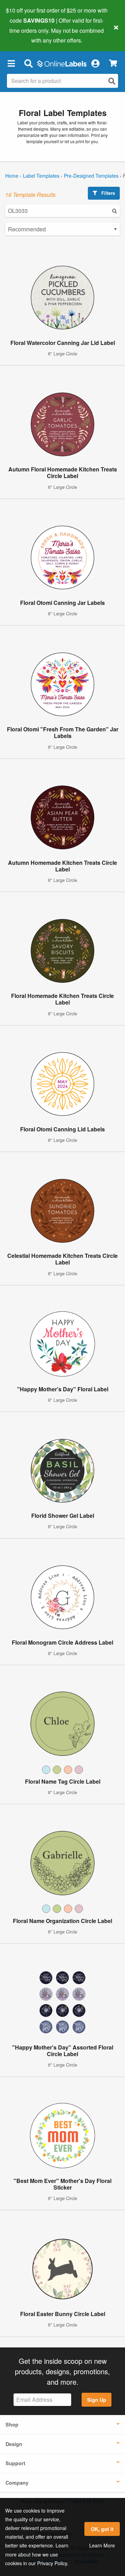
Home (12, 176)
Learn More (102, 2545)
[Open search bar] (28, 63)
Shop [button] (12, 2424)
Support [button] (15, 2463)
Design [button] (14, 2444)
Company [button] (17, 2483)
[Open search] (112, 81)
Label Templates (41, 176)
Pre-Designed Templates (91, 176)
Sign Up (97, 2400)
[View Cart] (113, 63)
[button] (11, 63)
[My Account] (95, 63)
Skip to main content (25, 35)
